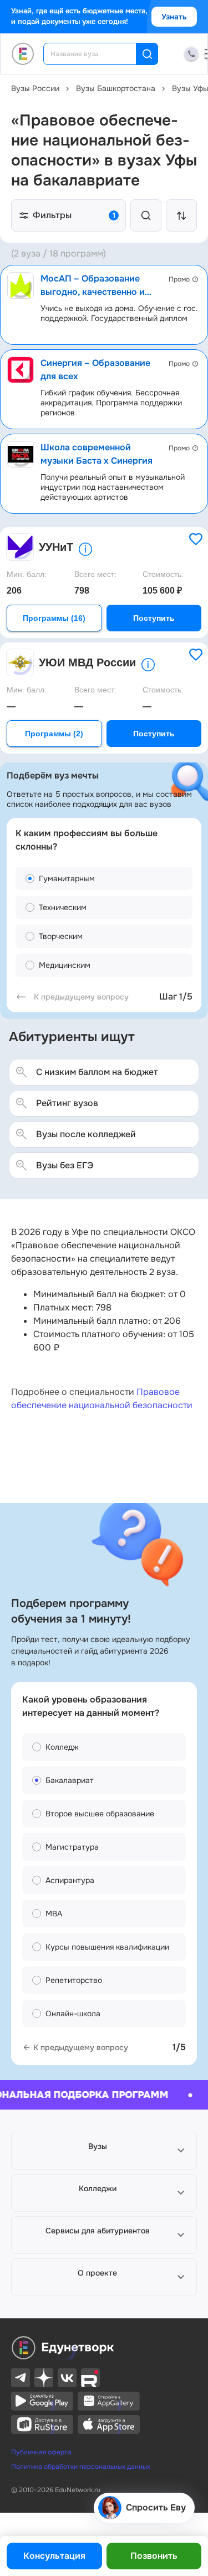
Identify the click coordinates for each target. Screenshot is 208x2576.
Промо (179, 279)
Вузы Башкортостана (116, 88)
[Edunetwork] (23, 54)
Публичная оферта (41, 2452)
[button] (104, 2151)
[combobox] (97, 54)
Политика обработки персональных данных (81, 2467)
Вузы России (35, 88)
